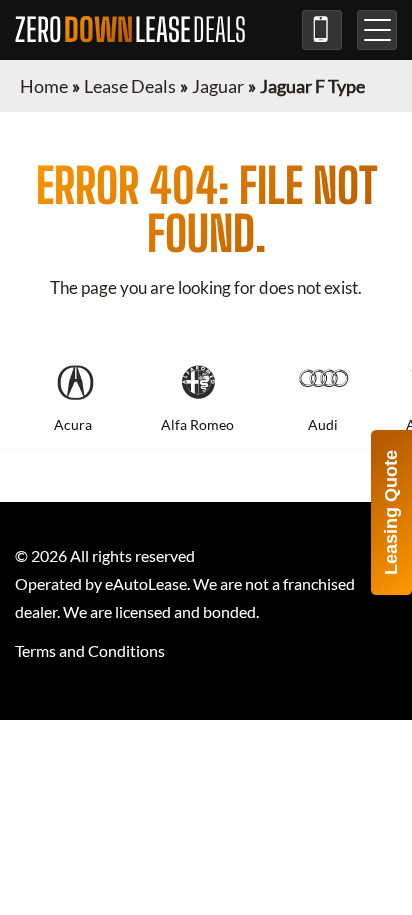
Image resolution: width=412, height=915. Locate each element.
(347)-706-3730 (322, 30)
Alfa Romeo (197, 424)
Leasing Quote (391, 512)
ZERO (130, 30)
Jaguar (218, 86)
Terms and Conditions (90, 650)
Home (44, 86)
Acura (73, 424)
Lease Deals (130, 86)
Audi (323, 424)
